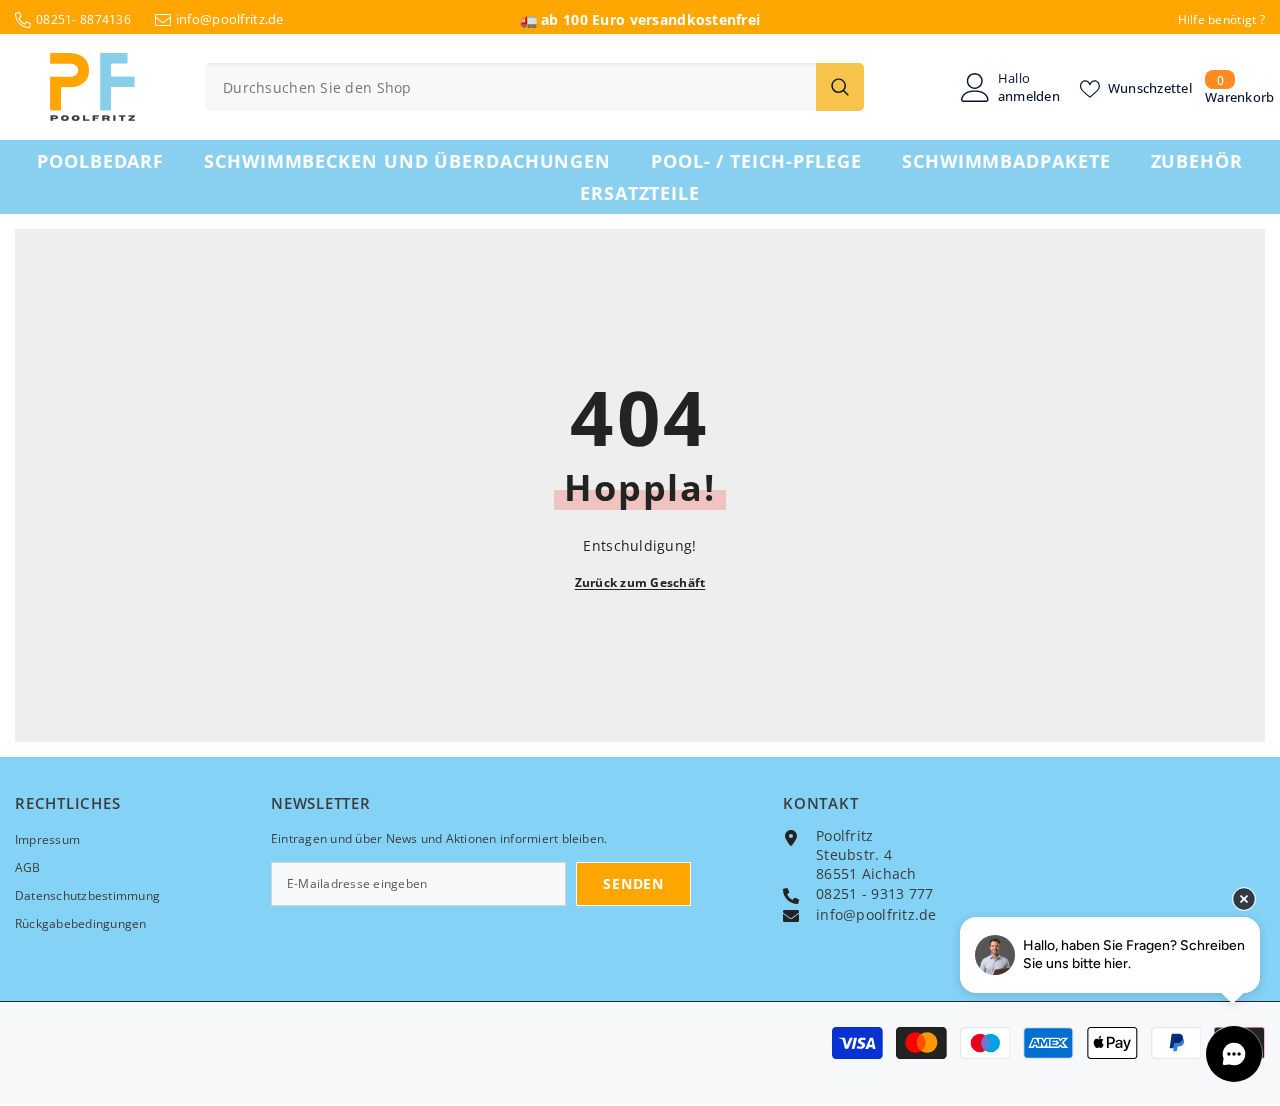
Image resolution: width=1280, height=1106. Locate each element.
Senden (633, 883)
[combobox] (510, 87)
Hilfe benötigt (1217, 19)
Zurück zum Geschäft (640, 582)
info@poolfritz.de (230, 19)
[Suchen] (534, 87)
